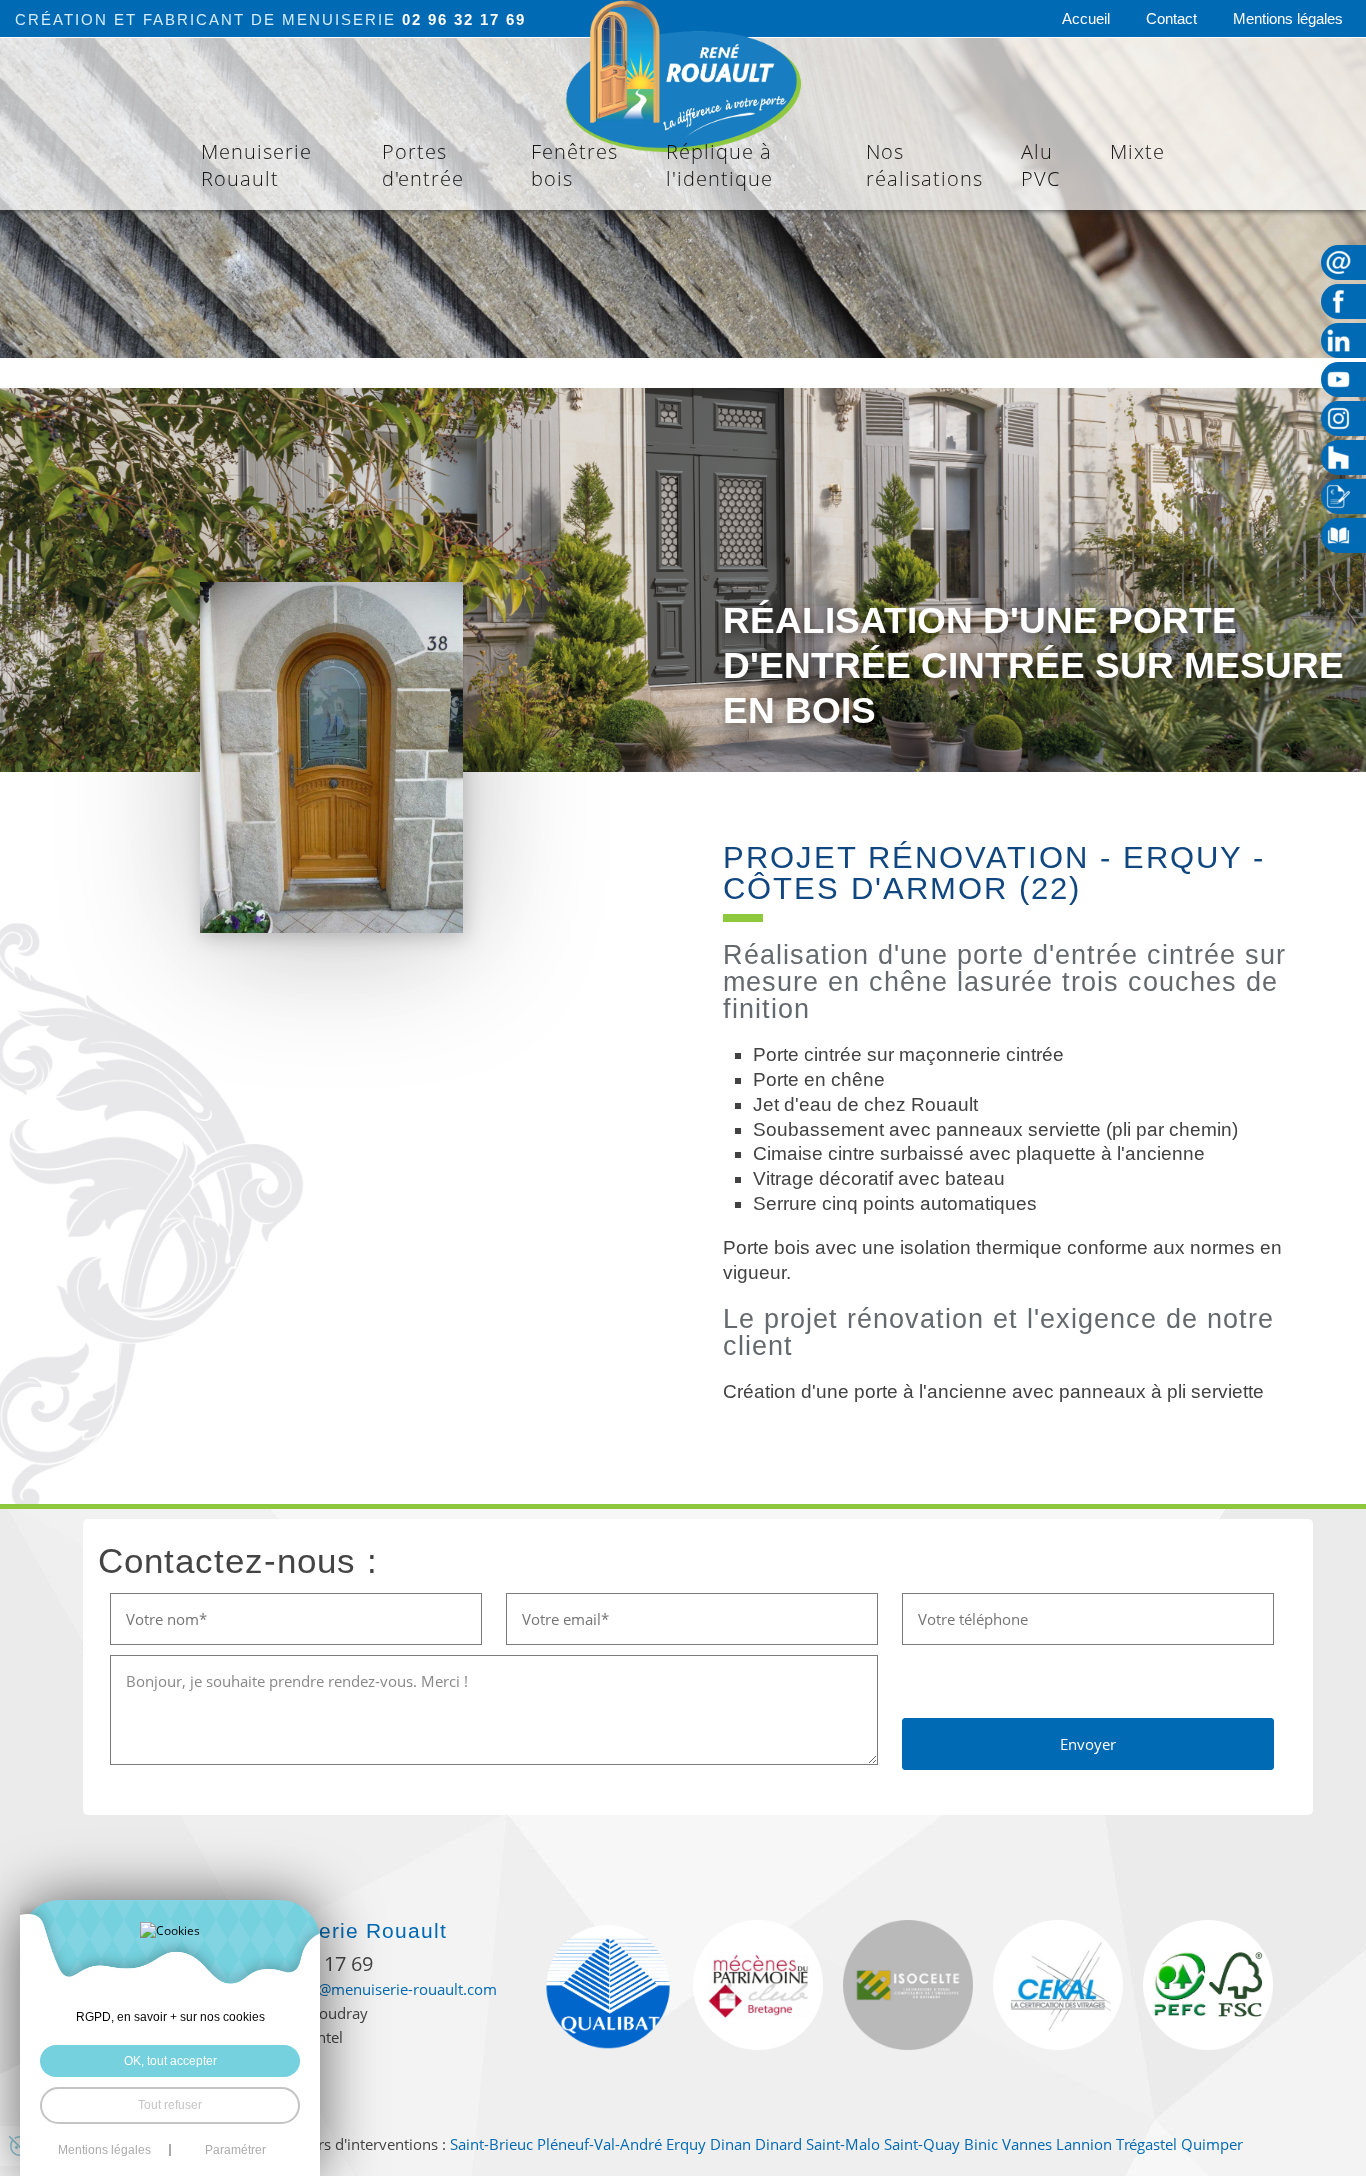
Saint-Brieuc (491, 2144)
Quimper (1212, 2144)
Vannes (1027, 2144)
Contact (1171, 18)
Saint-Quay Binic (941, 2144)
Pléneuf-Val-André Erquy (621, 2144)
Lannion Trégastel (1116, 2144)
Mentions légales (1288, 18)
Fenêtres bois (574, 165)
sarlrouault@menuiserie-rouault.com (370, 1989)
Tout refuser (170, 2105)
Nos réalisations (924, 165)
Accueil (1086, 18)
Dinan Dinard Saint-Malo (795, 2144)
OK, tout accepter (170, 2061)
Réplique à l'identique (719, 165)
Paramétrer (235, 2150)
